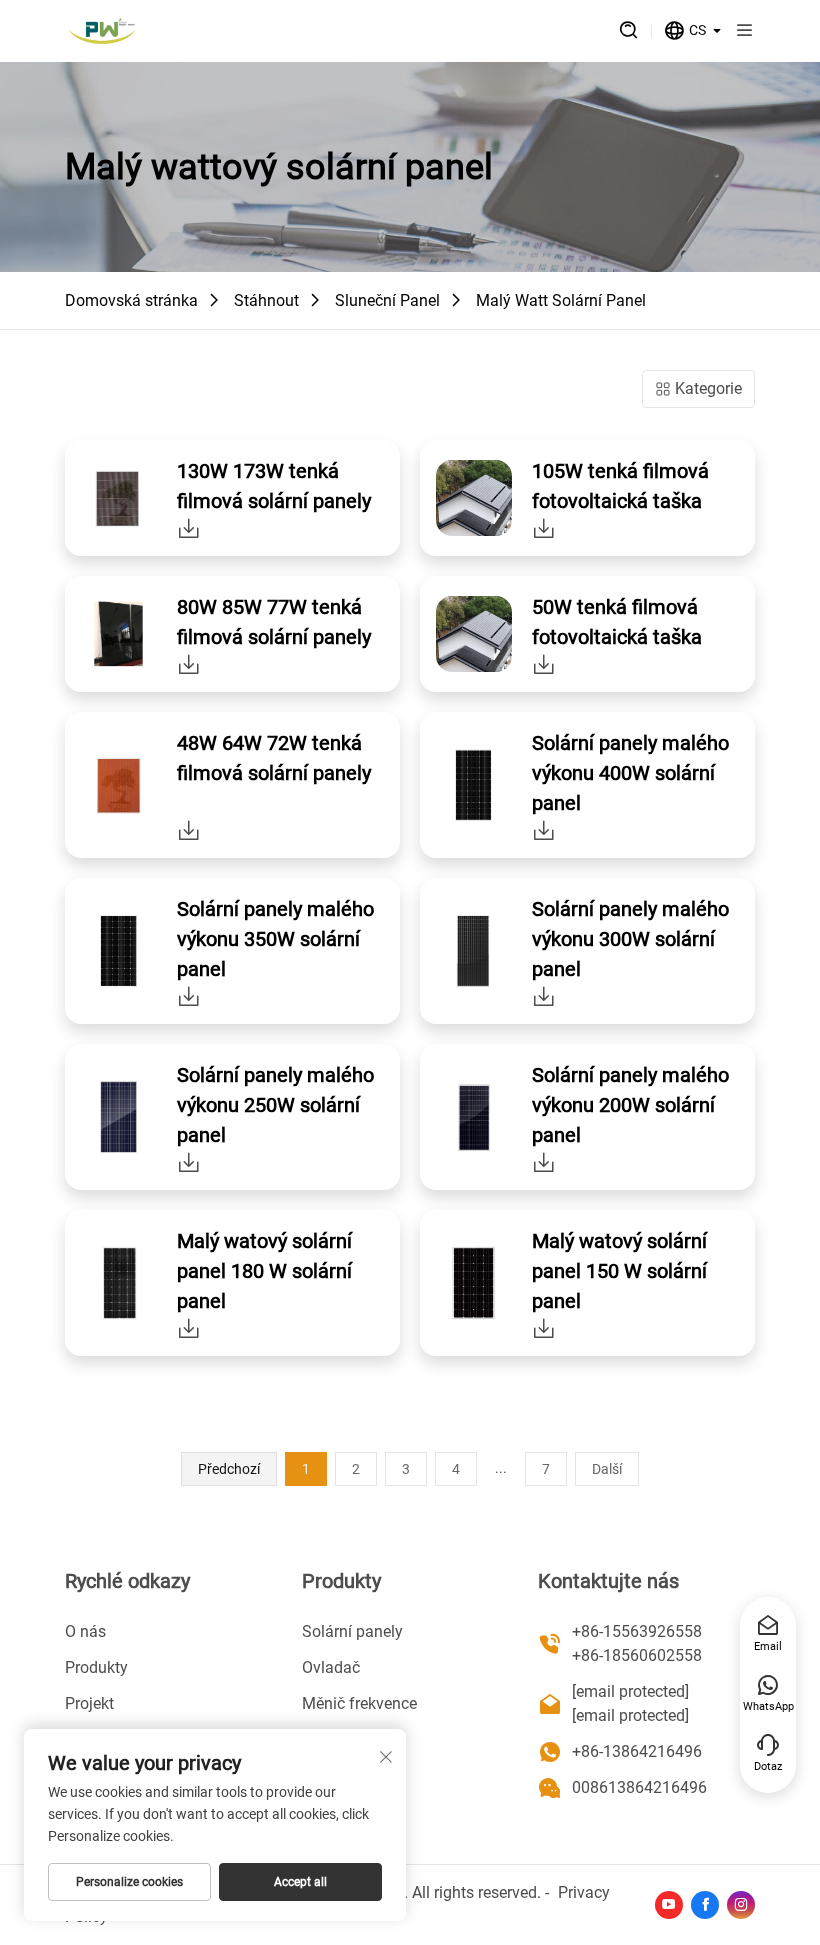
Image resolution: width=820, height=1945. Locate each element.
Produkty (96, 1667)
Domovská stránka (131, 300)
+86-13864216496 (637, 1751)
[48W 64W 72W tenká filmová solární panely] (189, 830)
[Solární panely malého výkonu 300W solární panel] (544, 996)
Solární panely (352, 1631)
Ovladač (331, 1667)
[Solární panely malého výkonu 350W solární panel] (189, 996)
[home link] (102, 31)
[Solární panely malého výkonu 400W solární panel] (544, 830)
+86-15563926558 (637, 1631)
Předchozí (229, 1469)
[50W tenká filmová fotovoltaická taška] (544, 664)
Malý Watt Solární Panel (561, 300)
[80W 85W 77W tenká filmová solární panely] (189, 664)
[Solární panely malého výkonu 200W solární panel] (544, 1162)
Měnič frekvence (359, 1703)
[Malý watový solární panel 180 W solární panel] (189, 1328)
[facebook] (705, 1905)
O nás (85, 1631)
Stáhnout (266, 300)
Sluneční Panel (387, 300)
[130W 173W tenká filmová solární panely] (189, 528)
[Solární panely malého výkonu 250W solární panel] (189, 1162)
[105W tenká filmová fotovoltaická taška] (544, 528)
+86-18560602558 (637, 1655)
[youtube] (669, 1905)
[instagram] (741, 1905)
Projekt (89, 1703)
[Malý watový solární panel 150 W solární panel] (544, 1328)
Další (607, 1469)
